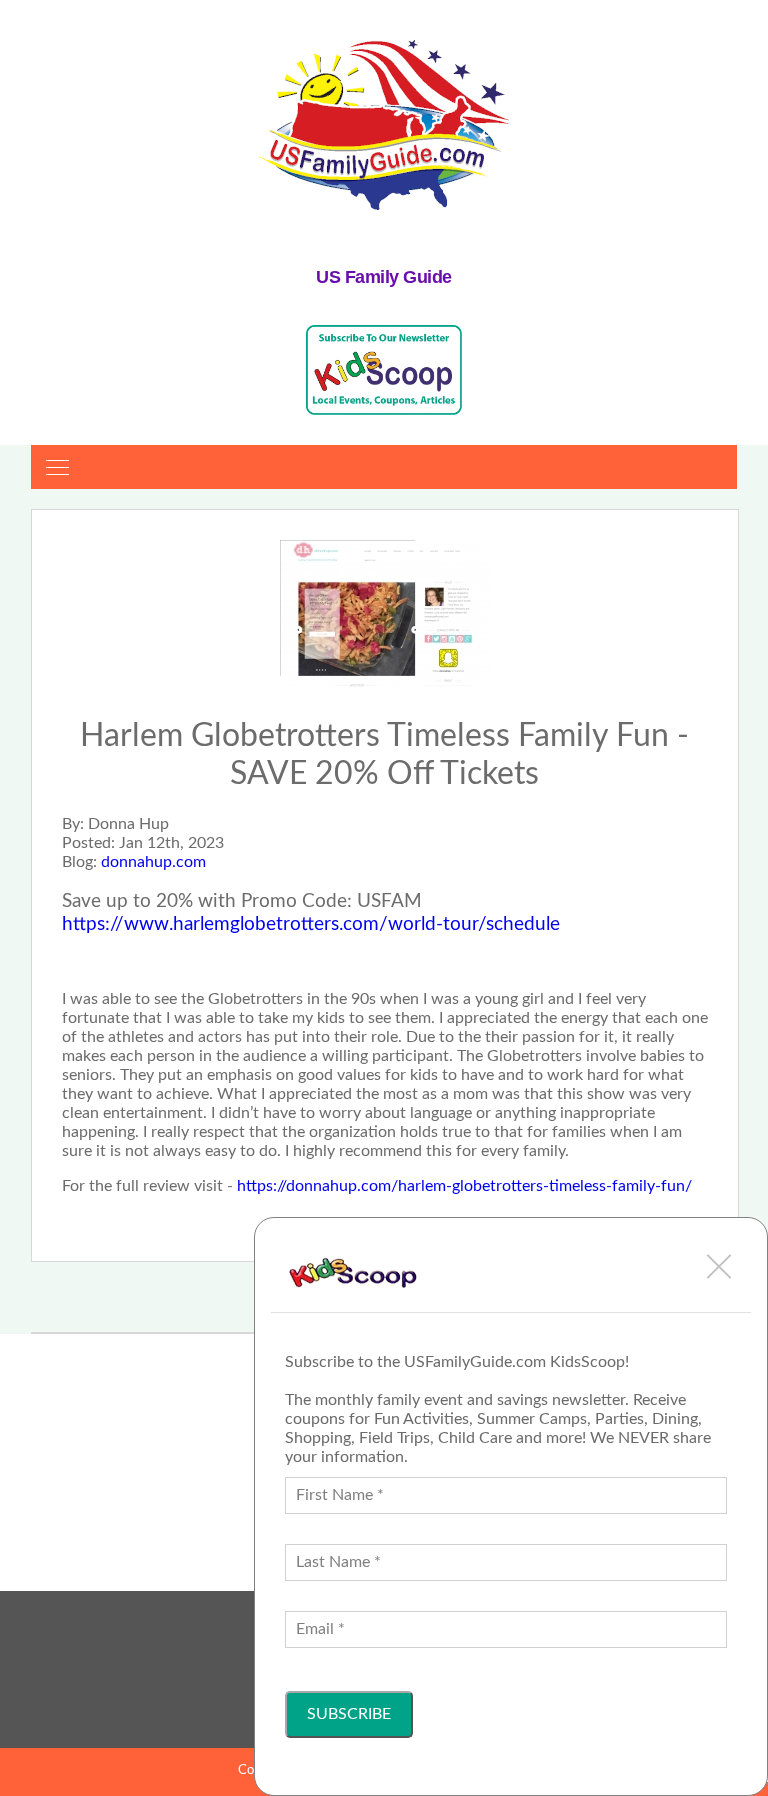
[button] (719, 1266)
